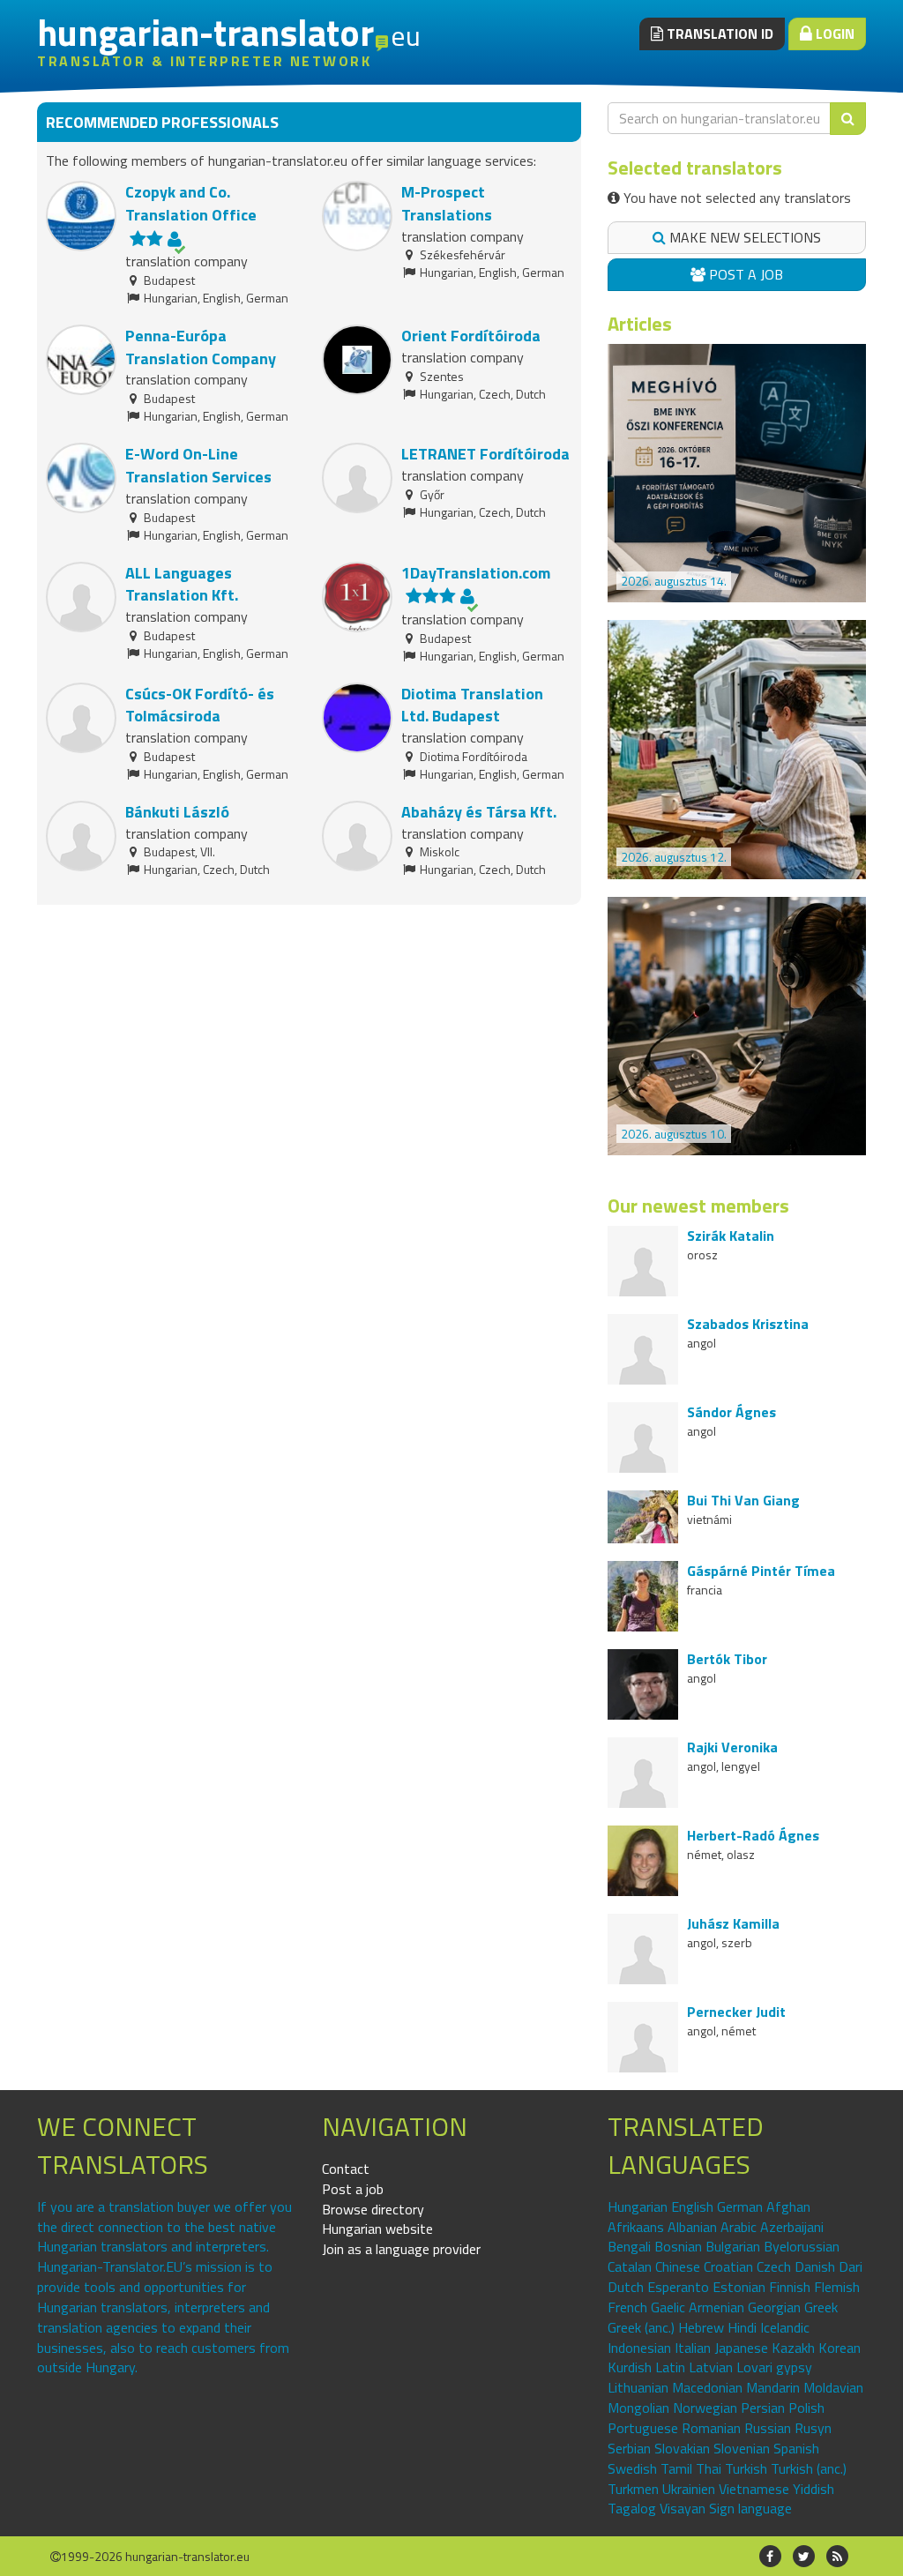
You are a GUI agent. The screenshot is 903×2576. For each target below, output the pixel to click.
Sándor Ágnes (731, 1412)
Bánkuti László (177, 812)
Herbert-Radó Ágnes (753, 1835)
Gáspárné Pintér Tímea (761, 1571)
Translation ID (718, 34)
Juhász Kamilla (733, 1923)
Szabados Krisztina (748, 1324)
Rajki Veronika (732, 1747)
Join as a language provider (401, 2249)
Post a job (744, 274)
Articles (640, 324)
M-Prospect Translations (447, 203)
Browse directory (373, 2209)
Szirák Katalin (731, 1236)
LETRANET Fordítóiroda (485, 454)
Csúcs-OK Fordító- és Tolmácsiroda (200, 705)
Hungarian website (377, 2229)
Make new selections (743, 237)
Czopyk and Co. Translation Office (191, 203)
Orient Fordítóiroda (471, 336)
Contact (346, 2169)
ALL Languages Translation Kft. (182, 584)
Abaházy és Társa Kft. (479, 812)
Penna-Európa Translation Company (201, 347)
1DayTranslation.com (476, 573)
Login (833, 34)
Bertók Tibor (727, 1659)
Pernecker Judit (736, 2012)
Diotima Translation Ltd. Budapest (472, 705)
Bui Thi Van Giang (743, 1500)
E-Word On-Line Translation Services (198, 465)
